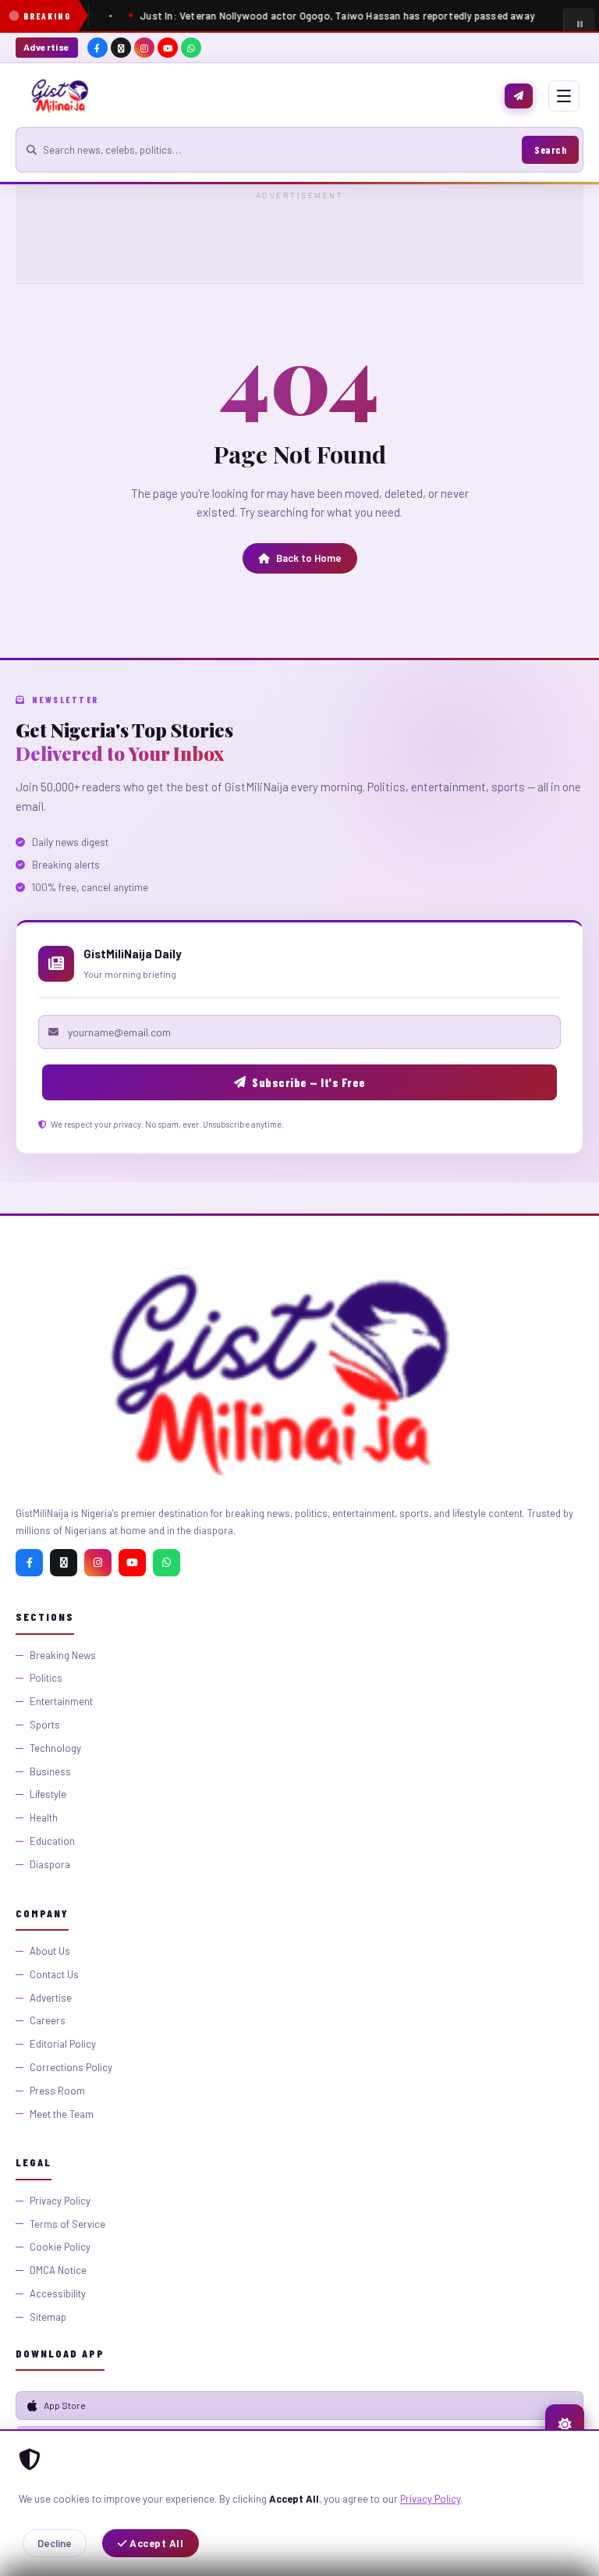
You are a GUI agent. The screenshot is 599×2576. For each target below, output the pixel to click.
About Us (50, 1951)
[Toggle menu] (564, 96)
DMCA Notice (58, 2270)
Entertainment (61, 1701)
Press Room (57, 2091)
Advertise (47, 47)
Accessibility (58, 2294)
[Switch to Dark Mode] (565, 2424)
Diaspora (50, 1864)
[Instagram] (98, 1563)
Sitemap (48, 2317)
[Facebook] (29, 1563)
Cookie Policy (60, 2247)
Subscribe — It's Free (309, 1082)
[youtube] (168, 48)
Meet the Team (62, 2114)
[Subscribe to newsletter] (519, 96)
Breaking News (63, 1655)
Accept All (156, 2543)
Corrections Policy (71, 2067)
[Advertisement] (299, 239)
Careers (48, 2020)
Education (52, 1841)
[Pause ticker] (579, 23)
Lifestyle (48, 1794)
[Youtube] (132, 1563)
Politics (46, 1678)
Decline (55, 2543)
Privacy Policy (430, 2499)
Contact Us (54, 1974)
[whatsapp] (191, 48)
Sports (45, 1725)
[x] (121, 48)
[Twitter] (64, 1563)
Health (44, 1817)
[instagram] (144, 48)
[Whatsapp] (167, 1563)
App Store (65, 2405)
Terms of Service (67, 2224)
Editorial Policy (63, 2044)
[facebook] (97, 48)
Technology (55, 1748)
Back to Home (309, 558)
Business (50, 1771)
